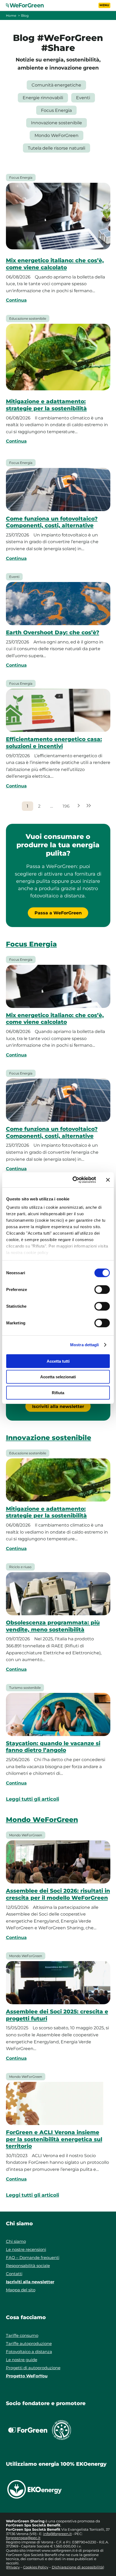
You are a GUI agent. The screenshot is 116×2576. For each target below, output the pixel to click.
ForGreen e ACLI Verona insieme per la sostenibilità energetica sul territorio (54, 2139)
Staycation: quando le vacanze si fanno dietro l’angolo (53, 1747)
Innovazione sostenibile (57, 123)
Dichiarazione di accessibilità (77, 2567)
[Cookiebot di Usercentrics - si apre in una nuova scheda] (73, 1180)
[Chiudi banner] (108, 1180)
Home (11, 16)
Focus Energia (56, 110)
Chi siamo (16, 2241)
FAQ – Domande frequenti (33, 2258)
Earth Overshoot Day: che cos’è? (53, 632)
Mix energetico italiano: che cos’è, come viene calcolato (55, 264)
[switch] (102, 1289)
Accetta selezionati (58, 1377)
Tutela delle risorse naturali (57, 148)
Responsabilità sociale (28, 2266)
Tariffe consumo (22, 2335)
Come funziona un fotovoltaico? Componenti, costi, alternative (52, 522)
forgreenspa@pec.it (23, 2538)
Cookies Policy (36, 2567)
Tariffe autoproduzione (29, 2343)
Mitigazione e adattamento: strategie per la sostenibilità (46, 405)
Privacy (13, 2567)
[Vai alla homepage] (28, 5)
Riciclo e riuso (20, 1567)
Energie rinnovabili (43, 98)
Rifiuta (58, 1392)
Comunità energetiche (56, 85)
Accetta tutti (58, 1361)
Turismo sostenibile (25, 1688)
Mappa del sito (21, 2290)
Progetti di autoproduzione (33, 2368)
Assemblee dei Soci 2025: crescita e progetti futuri (57, 2015)
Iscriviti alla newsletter (58, 1406)
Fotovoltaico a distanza (29, 2352)
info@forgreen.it (57, 2534)
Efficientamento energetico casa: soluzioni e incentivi (54, 743)
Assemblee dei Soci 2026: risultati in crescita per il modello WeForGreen (58, 1894)
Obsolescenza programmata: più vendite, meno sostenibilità (53, 1626)
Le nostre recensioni (26, 2249)
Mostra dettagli (85, 1345)
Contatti (14, 2274)
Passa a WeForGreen (58, 913)
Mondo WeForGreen (57, 135)
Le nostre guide (22, 2360)
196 (66, 806)
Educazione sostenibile (28, 318)
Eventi (83, 98)
